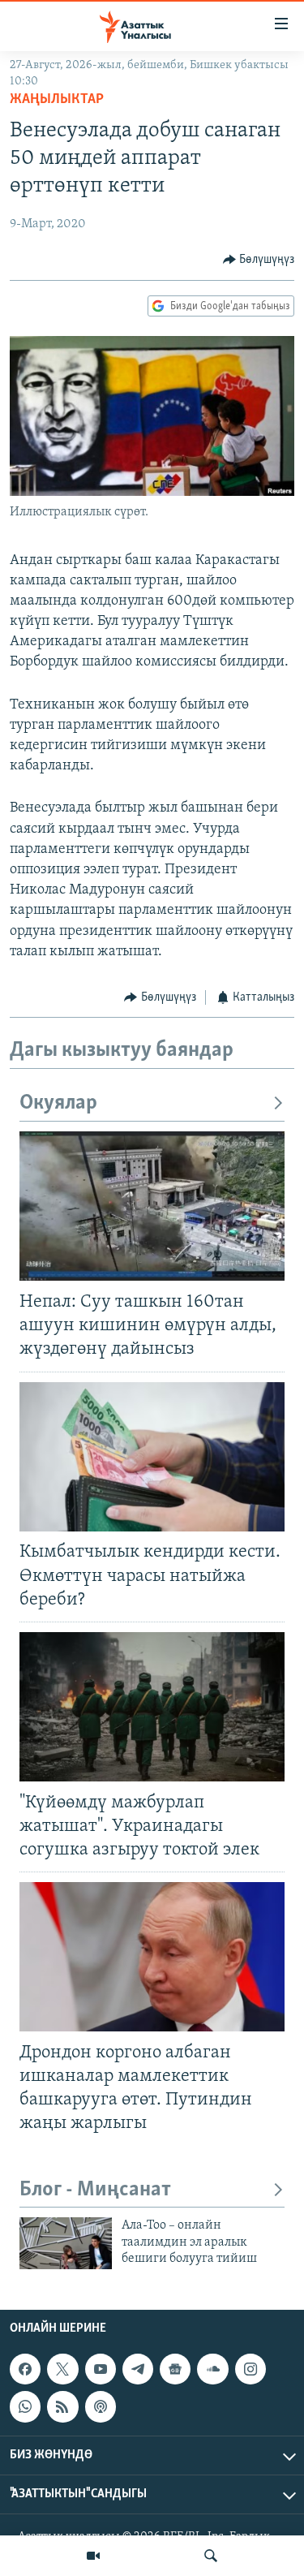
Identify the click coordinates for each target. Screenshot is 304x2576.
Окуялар (58, 1103)
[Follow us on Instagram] (250, 2369)
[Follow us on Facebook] (25, 2369)
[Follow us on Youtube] (101, 2369)
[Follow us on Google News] (175, 2369)
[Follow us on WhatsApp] (25, 2406)
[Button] (259, 260)
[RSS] (62, 2406)
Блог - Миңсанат (95, 2190)
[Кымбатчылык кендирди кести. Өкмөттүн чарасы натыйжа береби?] (152, 1457)
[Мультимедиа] (93, 2556)
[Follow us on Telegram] (138, 2369)
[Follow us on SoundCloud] (212, 2369)
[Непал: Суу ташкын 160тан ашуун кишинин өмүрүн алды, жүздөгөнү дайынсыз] (152, 1206)
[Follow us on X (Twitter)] (62, 2369)
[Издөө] (211, 2556)
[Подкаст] (101, 2406)
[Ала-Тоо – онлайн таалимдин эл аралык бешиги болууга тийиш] (66, 2243)
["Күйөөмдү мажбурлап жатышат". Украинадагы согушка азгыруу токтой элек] (152, 1707)
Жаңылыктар (57, 100)
